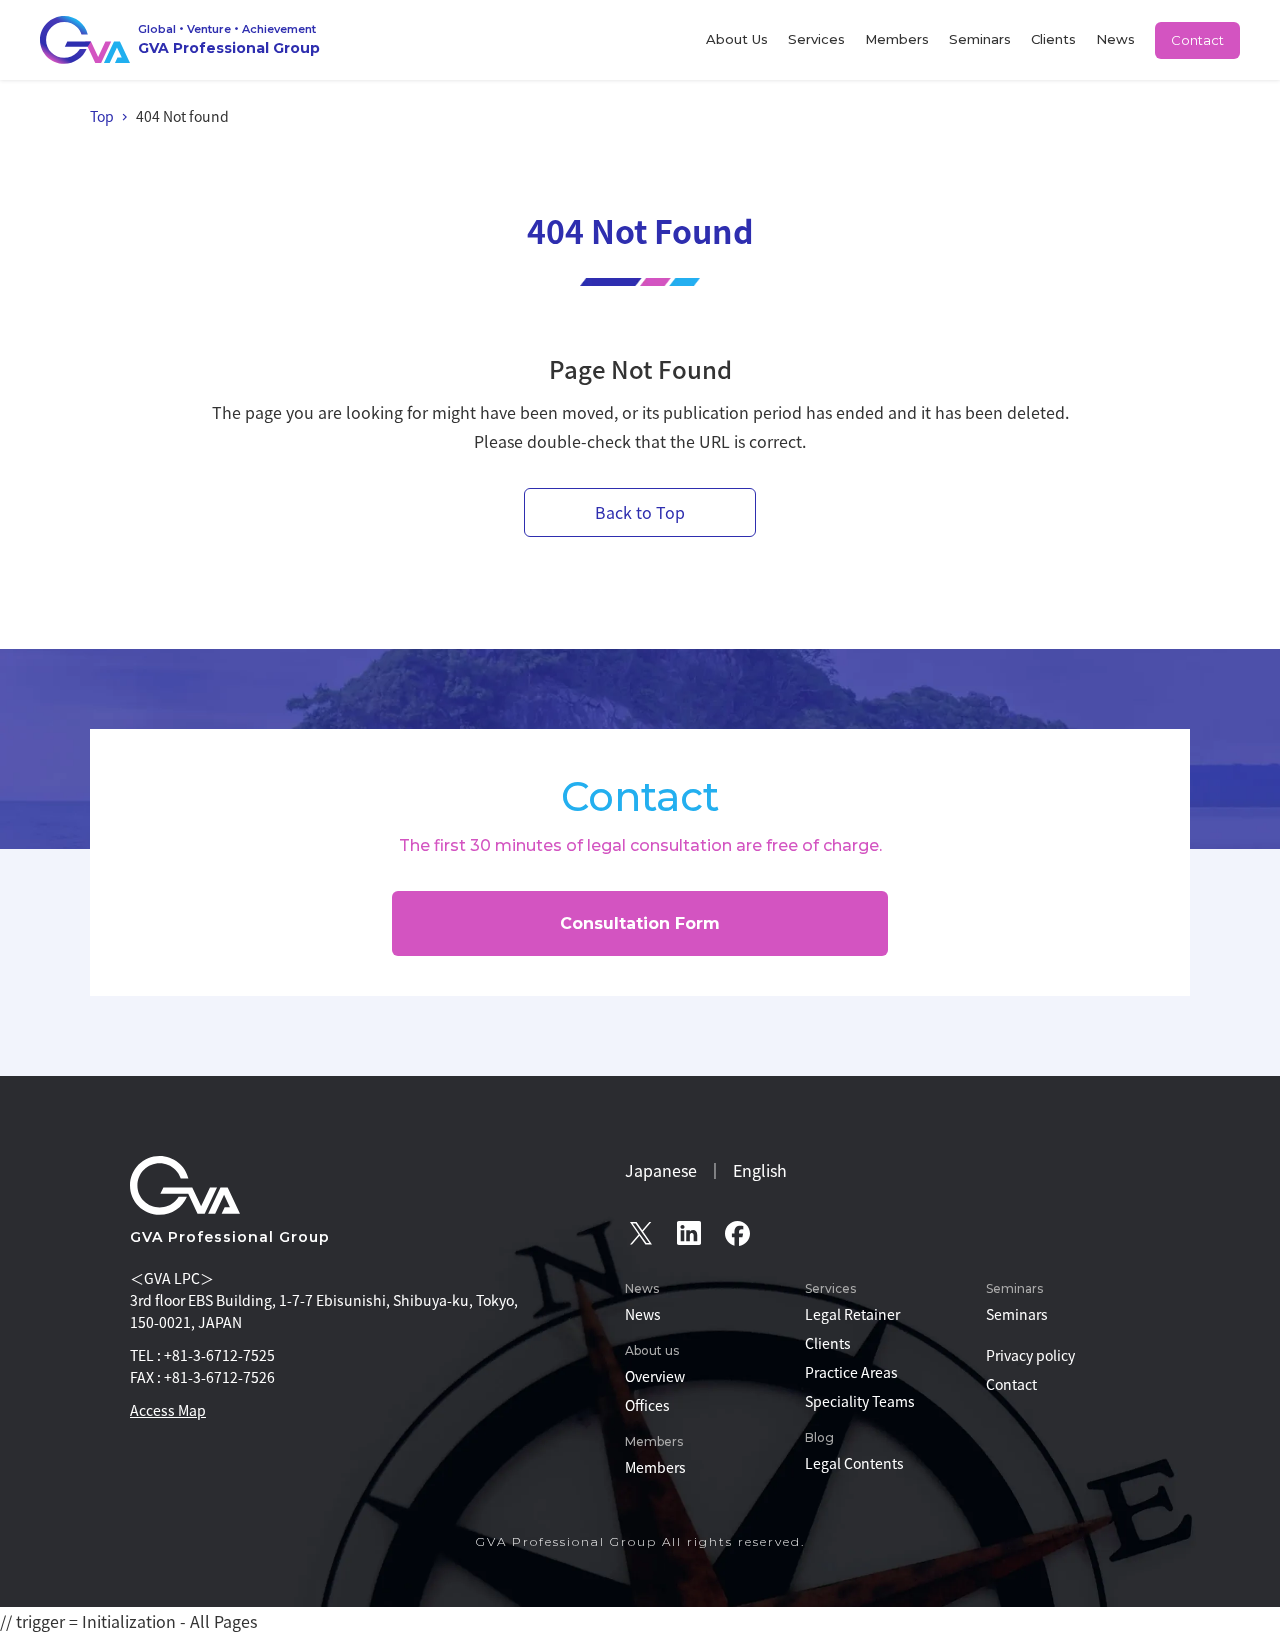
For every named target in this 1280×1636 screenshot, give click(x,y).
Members (897, 39)
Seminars (980, 39)
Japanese (661, 1170)
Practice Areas (851, 1372)
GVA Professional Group (230, 1237)
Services (816, 39)
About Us (737, 39)
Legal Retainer (852, 1314)
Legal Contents (854, 1463)
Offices (647, 1405)
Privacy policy (1030, 1355)
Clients (1053, 39)
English (760, 1170)
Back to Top (640, 512)
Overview (655, 1376)
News (1115, 39)
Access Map (168, 1410)
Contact (1197, 40)
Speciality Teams (860, 1401)
